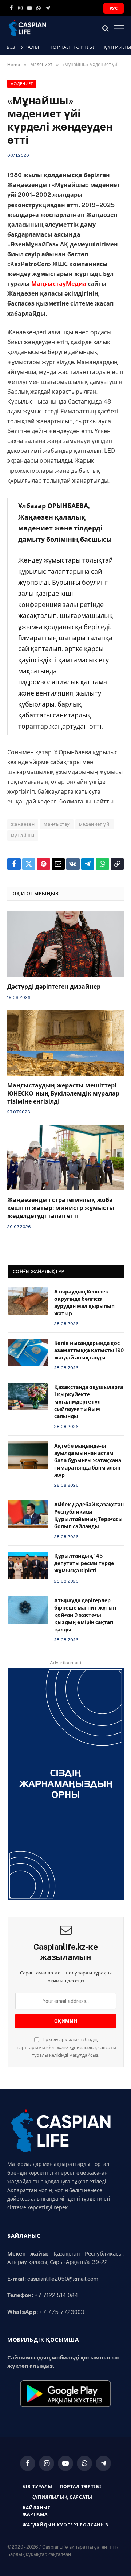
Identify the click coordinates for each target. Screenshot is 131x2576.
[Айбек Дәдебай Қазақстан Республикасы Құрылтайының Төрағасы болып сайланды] (28, 1514)
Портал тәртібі (72, 47)
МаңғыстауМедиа (59, 284)
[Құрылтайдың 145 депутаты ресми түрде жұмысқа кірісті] (28, 1565)
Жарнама (35, 2514)
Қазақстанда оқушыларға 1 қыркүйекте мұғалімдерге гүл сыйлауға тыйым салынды (89, 1402)
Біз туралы (23, 47)
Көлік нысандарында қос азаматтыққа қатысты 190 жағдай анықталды (89, 1350)
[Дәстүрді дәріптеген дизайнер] (65, 944)
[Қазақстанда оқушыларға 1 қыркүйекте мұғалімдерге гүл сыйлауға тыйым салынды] (28, 1397)
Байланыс (37, 2508)
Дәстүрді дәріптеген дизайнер (54, 987)
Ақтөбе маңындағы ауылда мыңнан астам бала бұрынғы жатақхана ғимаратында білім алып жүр (88, 1460)
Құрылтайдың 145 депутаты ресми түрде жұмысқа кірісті (84, 1563)
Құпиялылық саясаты (62, 2497)
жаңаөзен (23, 824)
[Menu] (119, 28)
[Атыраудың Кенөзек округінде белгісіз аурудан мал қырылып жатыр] (28, 1301)
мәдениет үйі (95, 824)
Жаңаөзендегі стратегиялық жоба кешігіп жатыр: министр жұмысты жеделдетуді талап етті (61, 1208)
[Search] (106, 28)
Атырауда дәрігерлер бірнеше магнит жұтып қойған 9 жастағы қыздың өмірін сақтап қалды (85, 1615)
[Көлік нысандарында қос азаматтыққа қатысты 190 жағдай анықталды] (28, 1353)
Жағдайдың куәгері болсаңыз (65, 2525)
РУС (114, 8)
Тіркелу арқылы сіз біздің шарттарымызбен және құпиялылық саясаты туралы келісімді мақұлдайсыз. (66, 2047)
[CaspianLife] (51, 28)
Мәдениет (22, 84)
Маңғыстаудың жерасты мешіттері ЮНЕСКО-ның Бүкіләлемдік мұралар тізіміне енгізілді (63, 1094)
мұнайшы (23, 835)
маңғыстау (57, 824)
